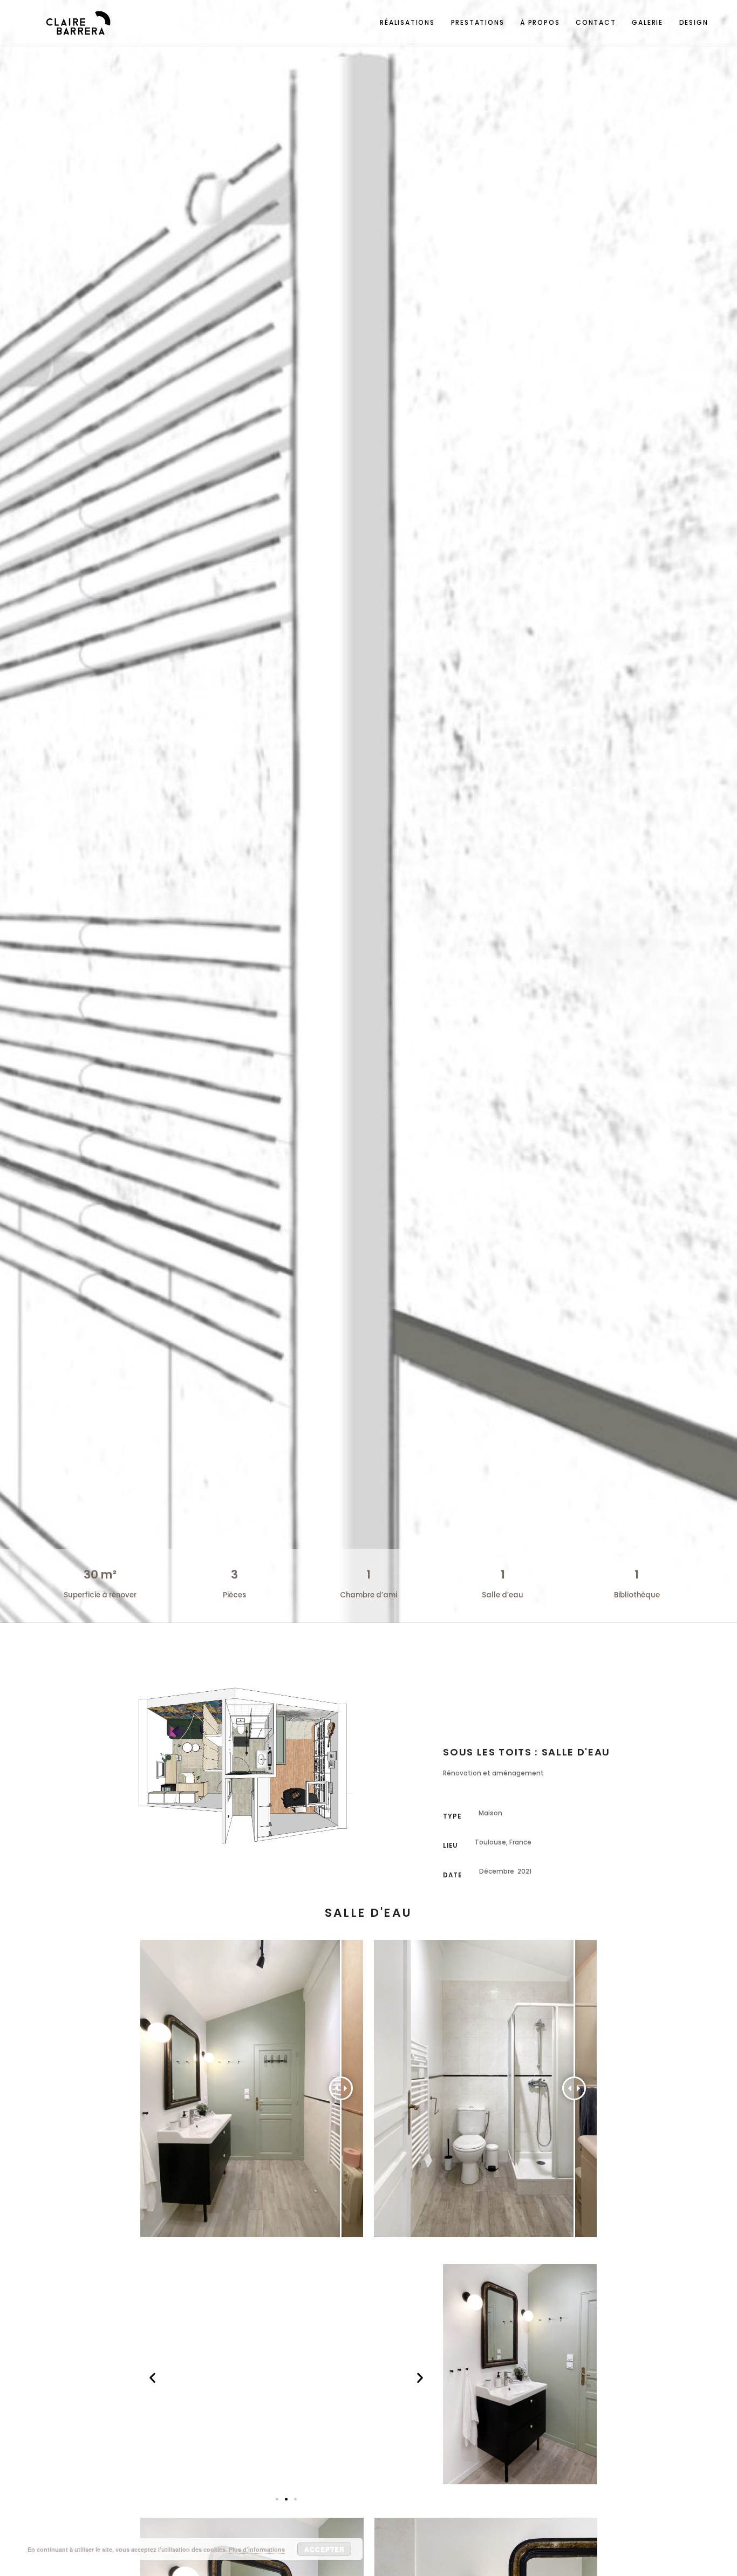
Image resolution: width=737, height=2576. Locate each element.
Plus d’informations (257, 2549)
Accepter (325, 2549)
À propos (540, 22)
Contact (596, 22)
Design (694, 22)
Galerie (647, 22)
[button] (152, 2377)
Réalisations (407, 22)
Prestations (478, 22)
